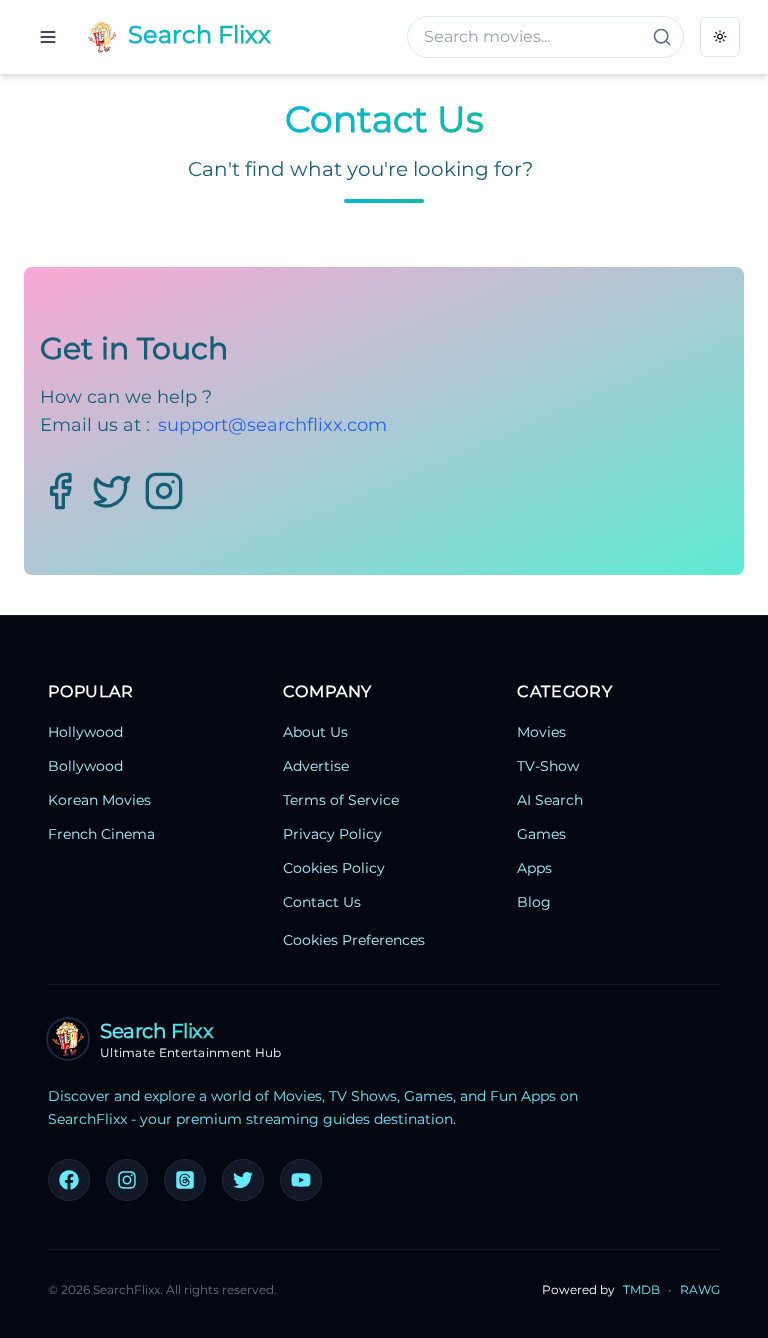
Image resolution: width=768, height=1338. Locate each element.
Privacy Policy (332, 834)
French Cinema (101, 834)
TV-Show (548, 766)
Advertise (316, 766)
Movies (541, 732)
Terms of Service (341, 800)
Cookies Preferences (354, 940)
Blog (534, 902)
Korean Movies (99, 800)
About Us (315, 732)
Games (541, 834)
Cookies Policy (334, 868)
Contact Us (322, 902)
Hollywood (85, 732)
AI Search (550, 800)
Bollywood (85, 766)
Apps (534, 868)
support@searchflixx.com (272, 425)
